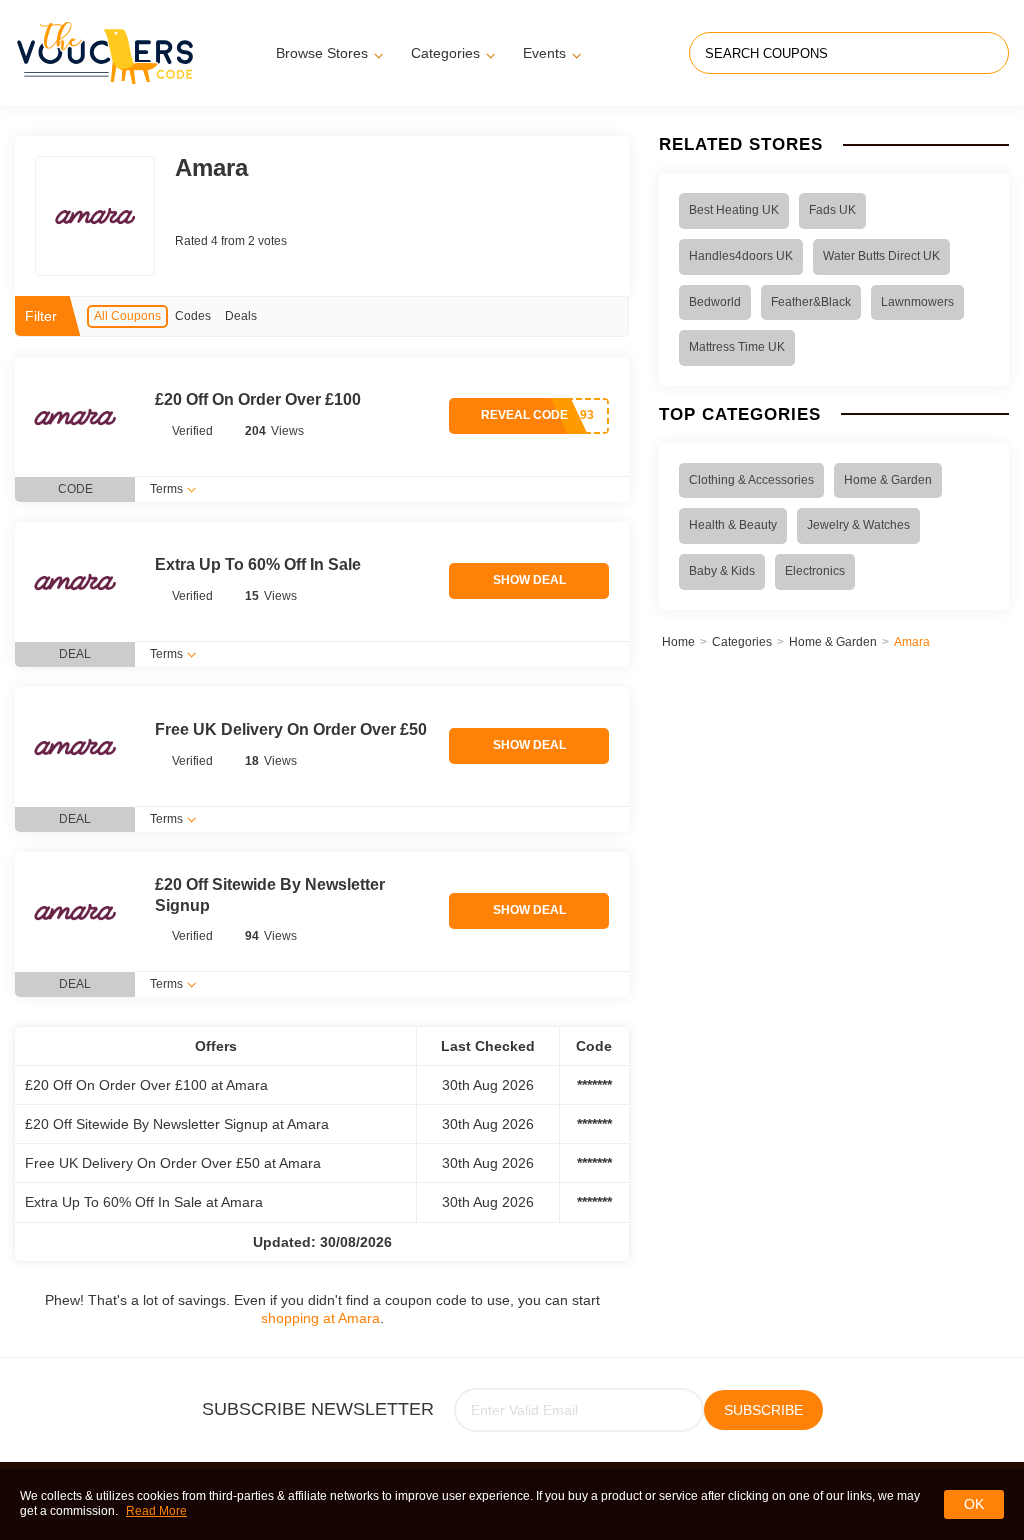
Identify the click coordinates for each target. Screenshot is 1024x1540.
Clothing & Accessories (751, 480)
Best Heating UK (734, 210)
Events (544, 53)
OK (974, 1504)
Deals (241, 316)
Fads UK (832, 210)
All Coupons (127, 316)
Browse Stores (322, 53)
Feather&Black (811, 302)
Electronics (815, 571)
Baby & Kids (722, 571)
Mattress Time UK (737, 347)
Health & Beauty (733, 525)
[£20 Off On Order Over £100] (75, 417)
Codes (193, 316)
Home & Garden (888, 480)
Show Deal (529, 580)
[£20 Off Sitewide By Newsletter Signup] (75, 912)
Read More (156, 1511)
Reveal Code (524, 415)
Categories (445, 53)
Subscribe (763, 1410)
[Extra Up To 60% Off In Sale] (75, 582)
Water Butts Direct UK (881, 256)
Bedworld (715, 302)
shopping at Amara (320, 1318)
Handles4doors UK (741, 256)
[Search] (991, 53)
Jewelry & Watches (858, 525)
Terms (166, 489)
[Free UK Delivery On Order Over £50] (75, 747)
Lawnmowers (917, 302)
